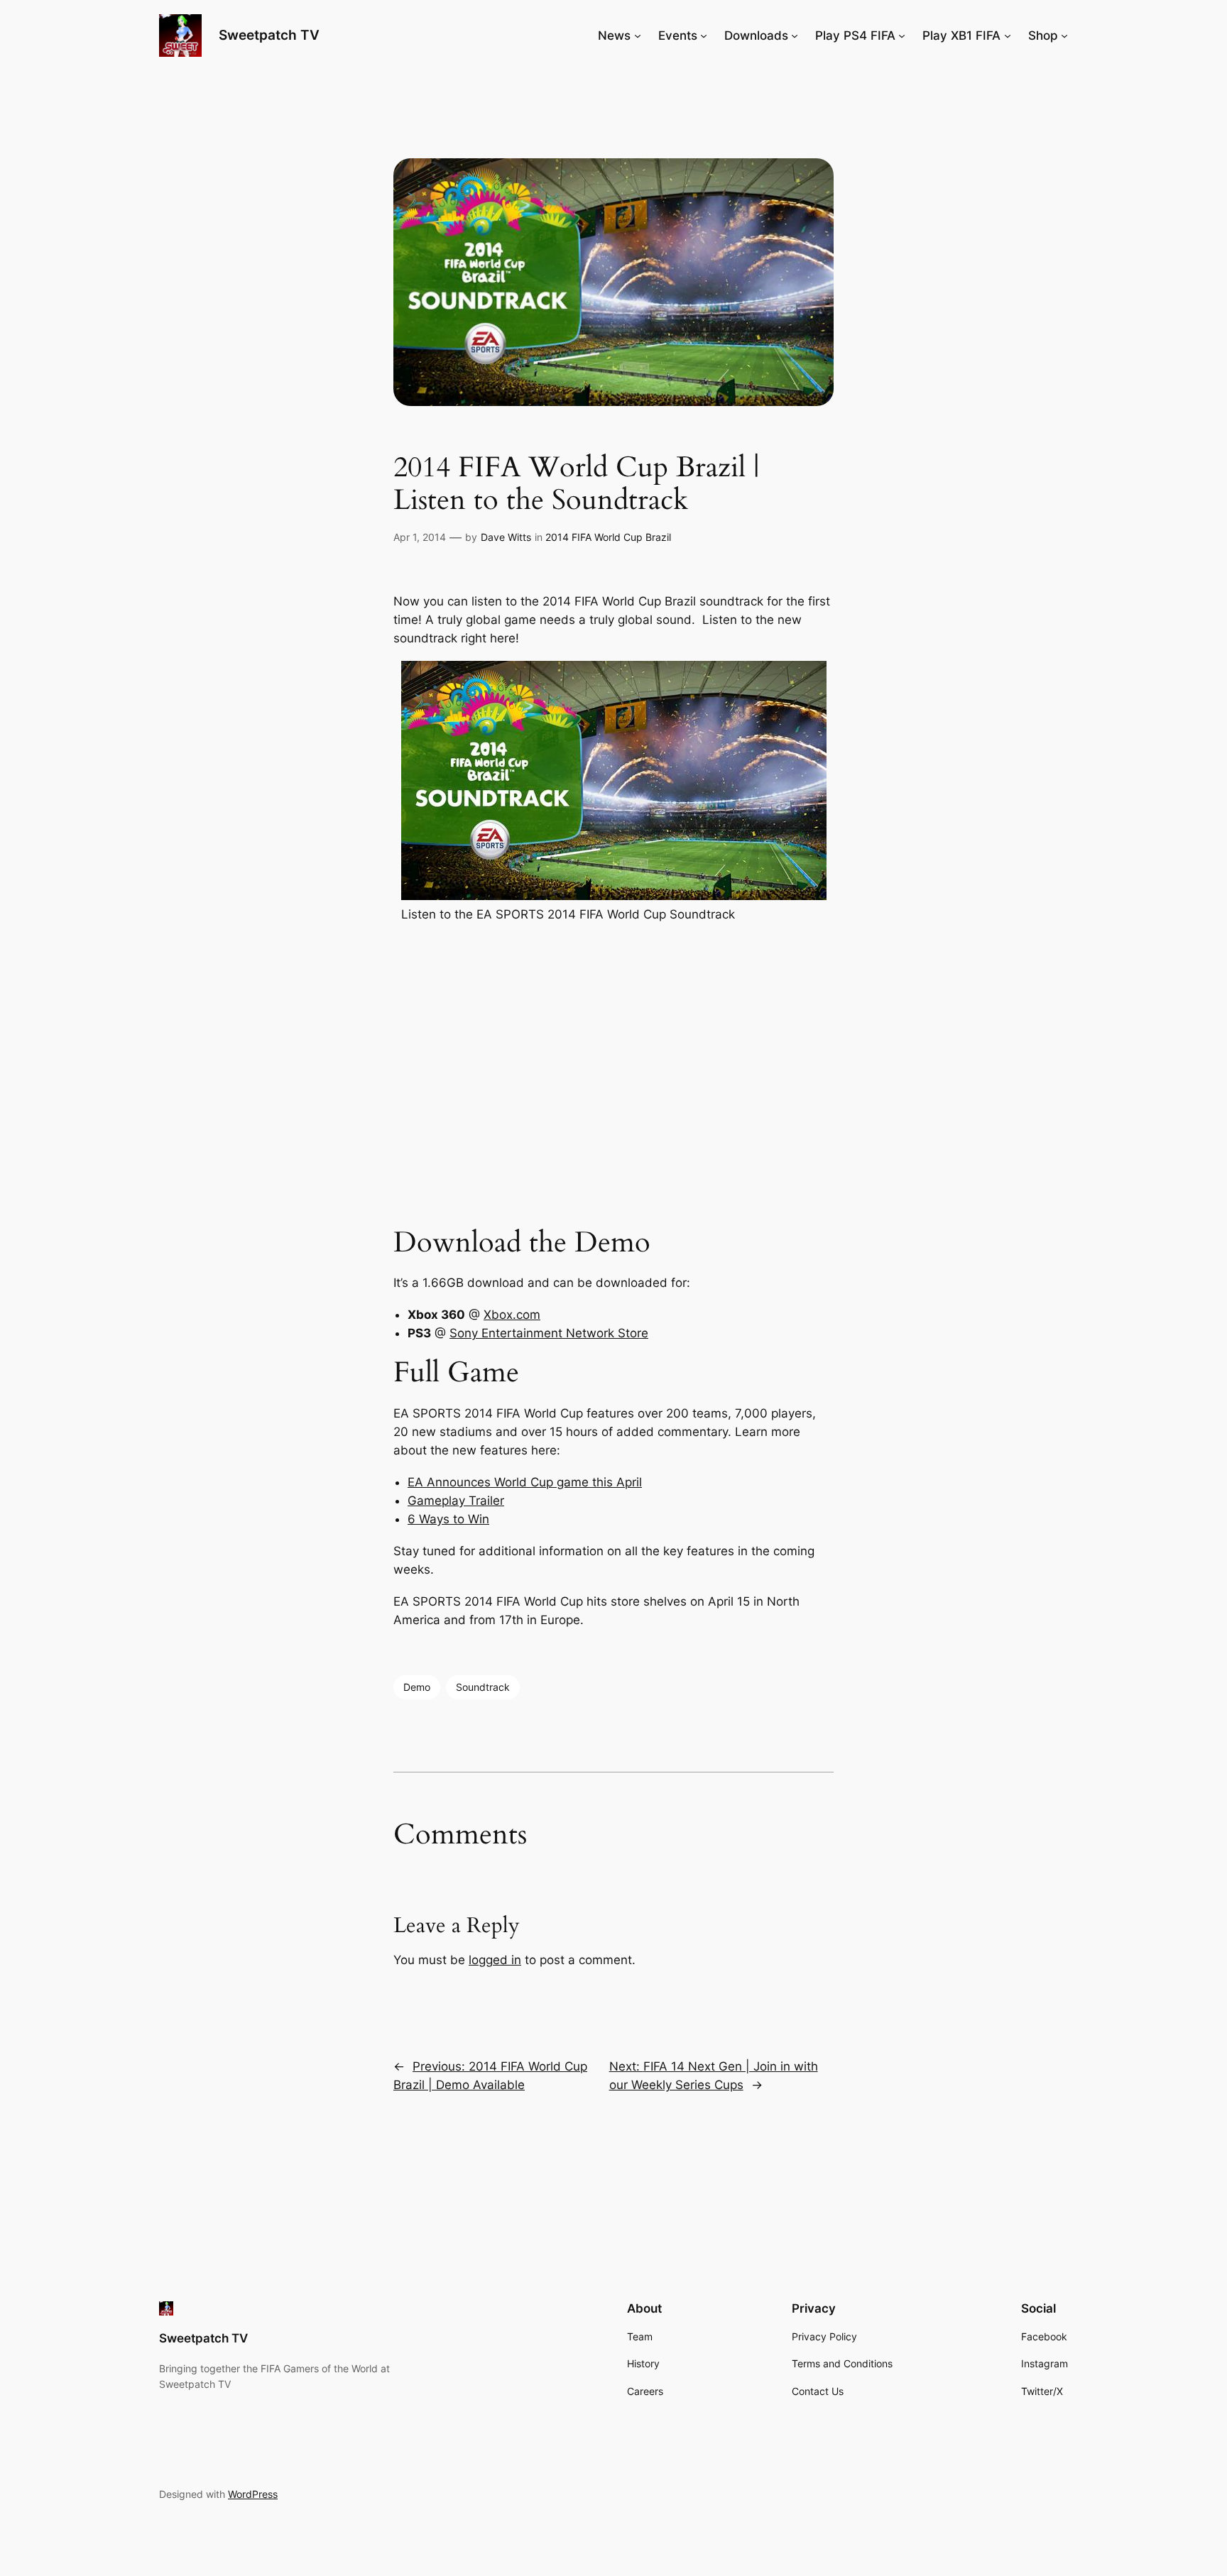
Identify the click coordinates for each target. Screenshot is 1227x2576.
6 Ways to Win (448, 1519)
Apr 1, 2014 (420, 537)
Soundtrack (483, 1687)
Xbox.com (512, 1315)
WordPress (253, 2494)
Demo (417, 1687)
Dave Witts (506, 537)
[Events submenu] (704, 35)
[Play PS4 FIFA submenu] (902, 35)
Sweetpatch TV (269, 35)
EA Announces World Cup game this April (525, 1482)
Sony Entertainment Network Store (549, 1333)
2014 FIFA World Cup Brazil (608, 537)
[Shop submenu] (1064, 35)
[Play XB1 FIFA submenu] (1008, 35)
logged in (495, 1960)
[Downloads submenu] (795, 35)
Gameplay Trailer (456, 1501)
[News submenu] (638, 35)
